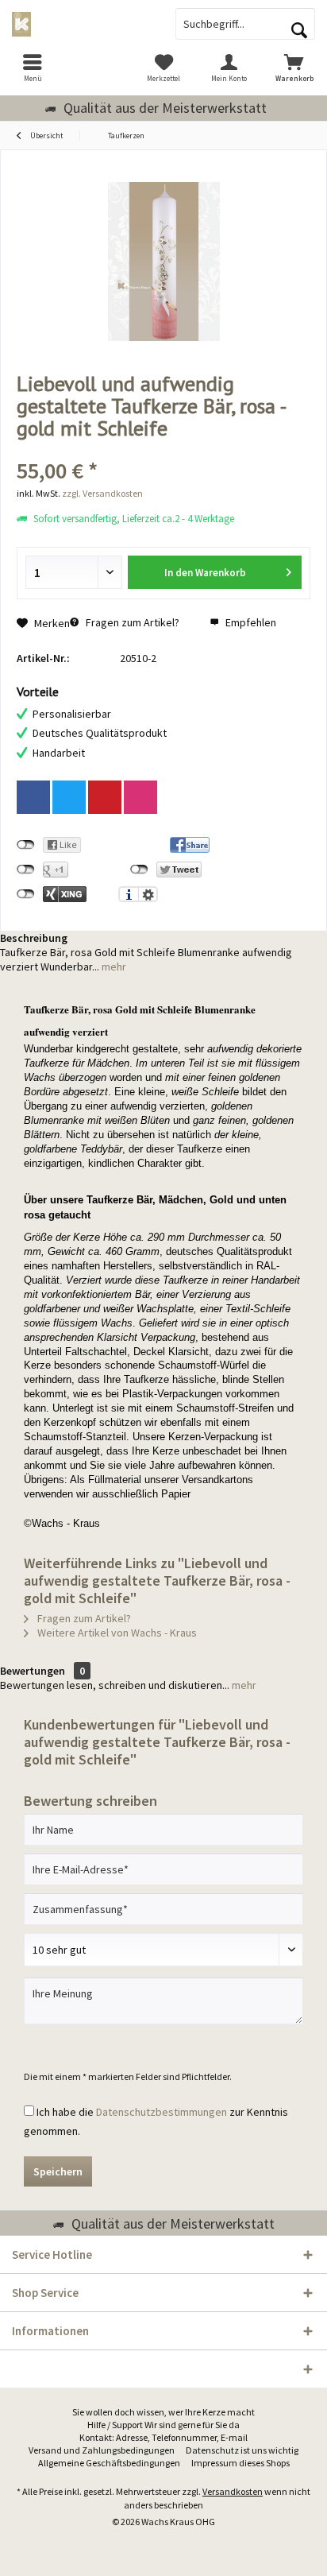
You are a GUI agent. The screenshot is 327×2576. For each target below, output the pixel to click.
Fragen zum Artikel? (131, 622)
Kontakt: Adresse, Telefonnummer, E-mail (163, 2437)
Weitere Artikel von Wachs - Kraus (116, 1633)
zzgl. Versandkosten (102, 493)
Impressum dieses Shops (240, 2463)
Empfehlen (250, 622)
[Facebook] (33, 797)
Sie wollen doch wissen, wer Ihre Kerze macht (163, 2412)
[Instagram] (140, 797)
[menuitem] (33, 68)
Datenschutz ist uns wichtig (242, 2450)
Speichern (58, 2171)
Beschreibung (34, 938)
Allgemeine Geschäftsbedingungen (109, 2463)
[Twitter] (69, 797)
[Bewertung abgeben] (163, 449)
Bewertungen (33, 1671)
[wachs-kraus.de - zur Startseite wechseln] (82, 24)
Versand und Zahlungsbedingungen (102, 2450)
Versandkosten (233, 2491)
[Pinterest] (105, 797)
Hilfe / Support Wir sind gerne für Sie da (163, 2425)
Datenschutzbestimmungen (162, 2112)
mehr (113, 966)
